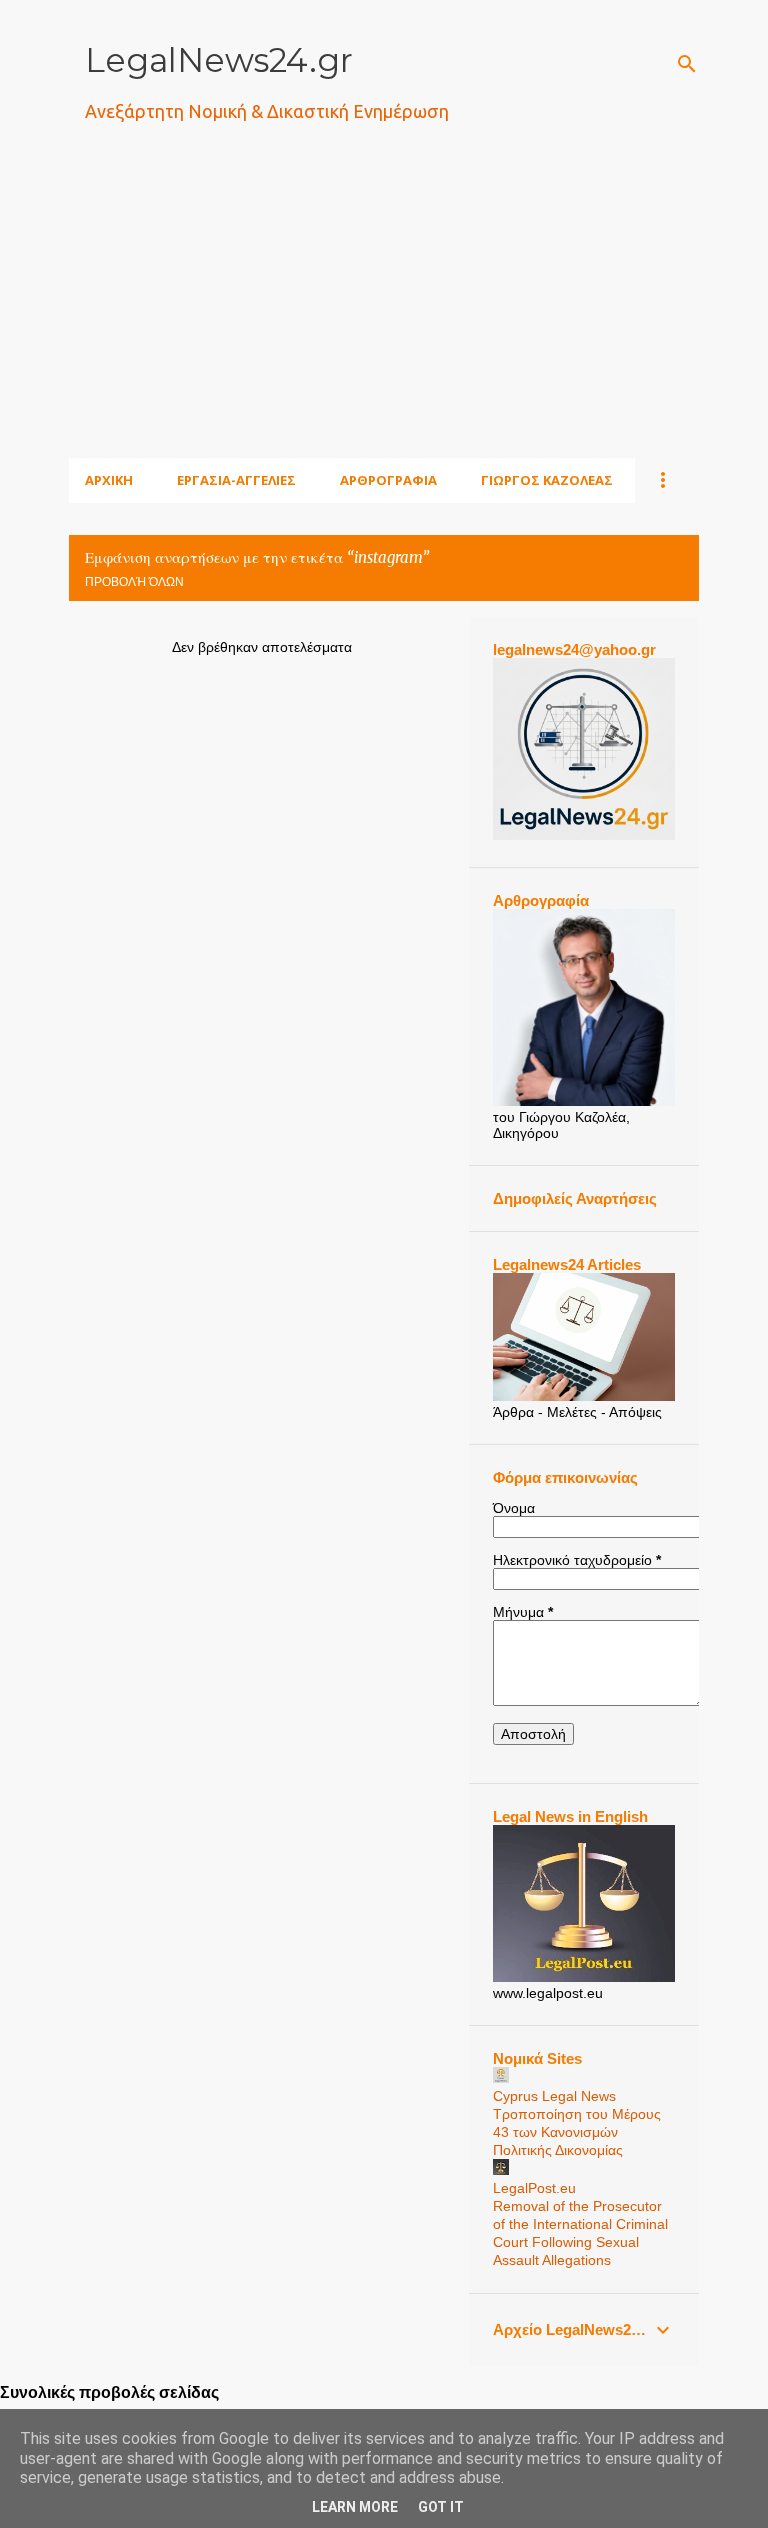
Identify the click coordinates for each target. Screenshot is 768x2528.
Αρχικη (109, 480)
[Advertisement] (418, 315)
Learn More (355, 2507)
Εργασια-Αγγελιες (236, 480)
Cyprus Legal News (554, 2096)
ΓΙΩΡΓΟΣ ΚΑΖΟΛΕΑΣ (547, 480)
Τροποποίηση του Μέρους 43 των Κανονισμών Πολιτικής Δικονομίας (577, 2132)
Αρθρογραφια (388, 480)
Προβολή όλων (134, 582)
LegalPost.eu (534, 2188)
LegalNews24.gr (219, 60)
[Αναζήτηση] (687, 64)
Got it (441, 2507)
